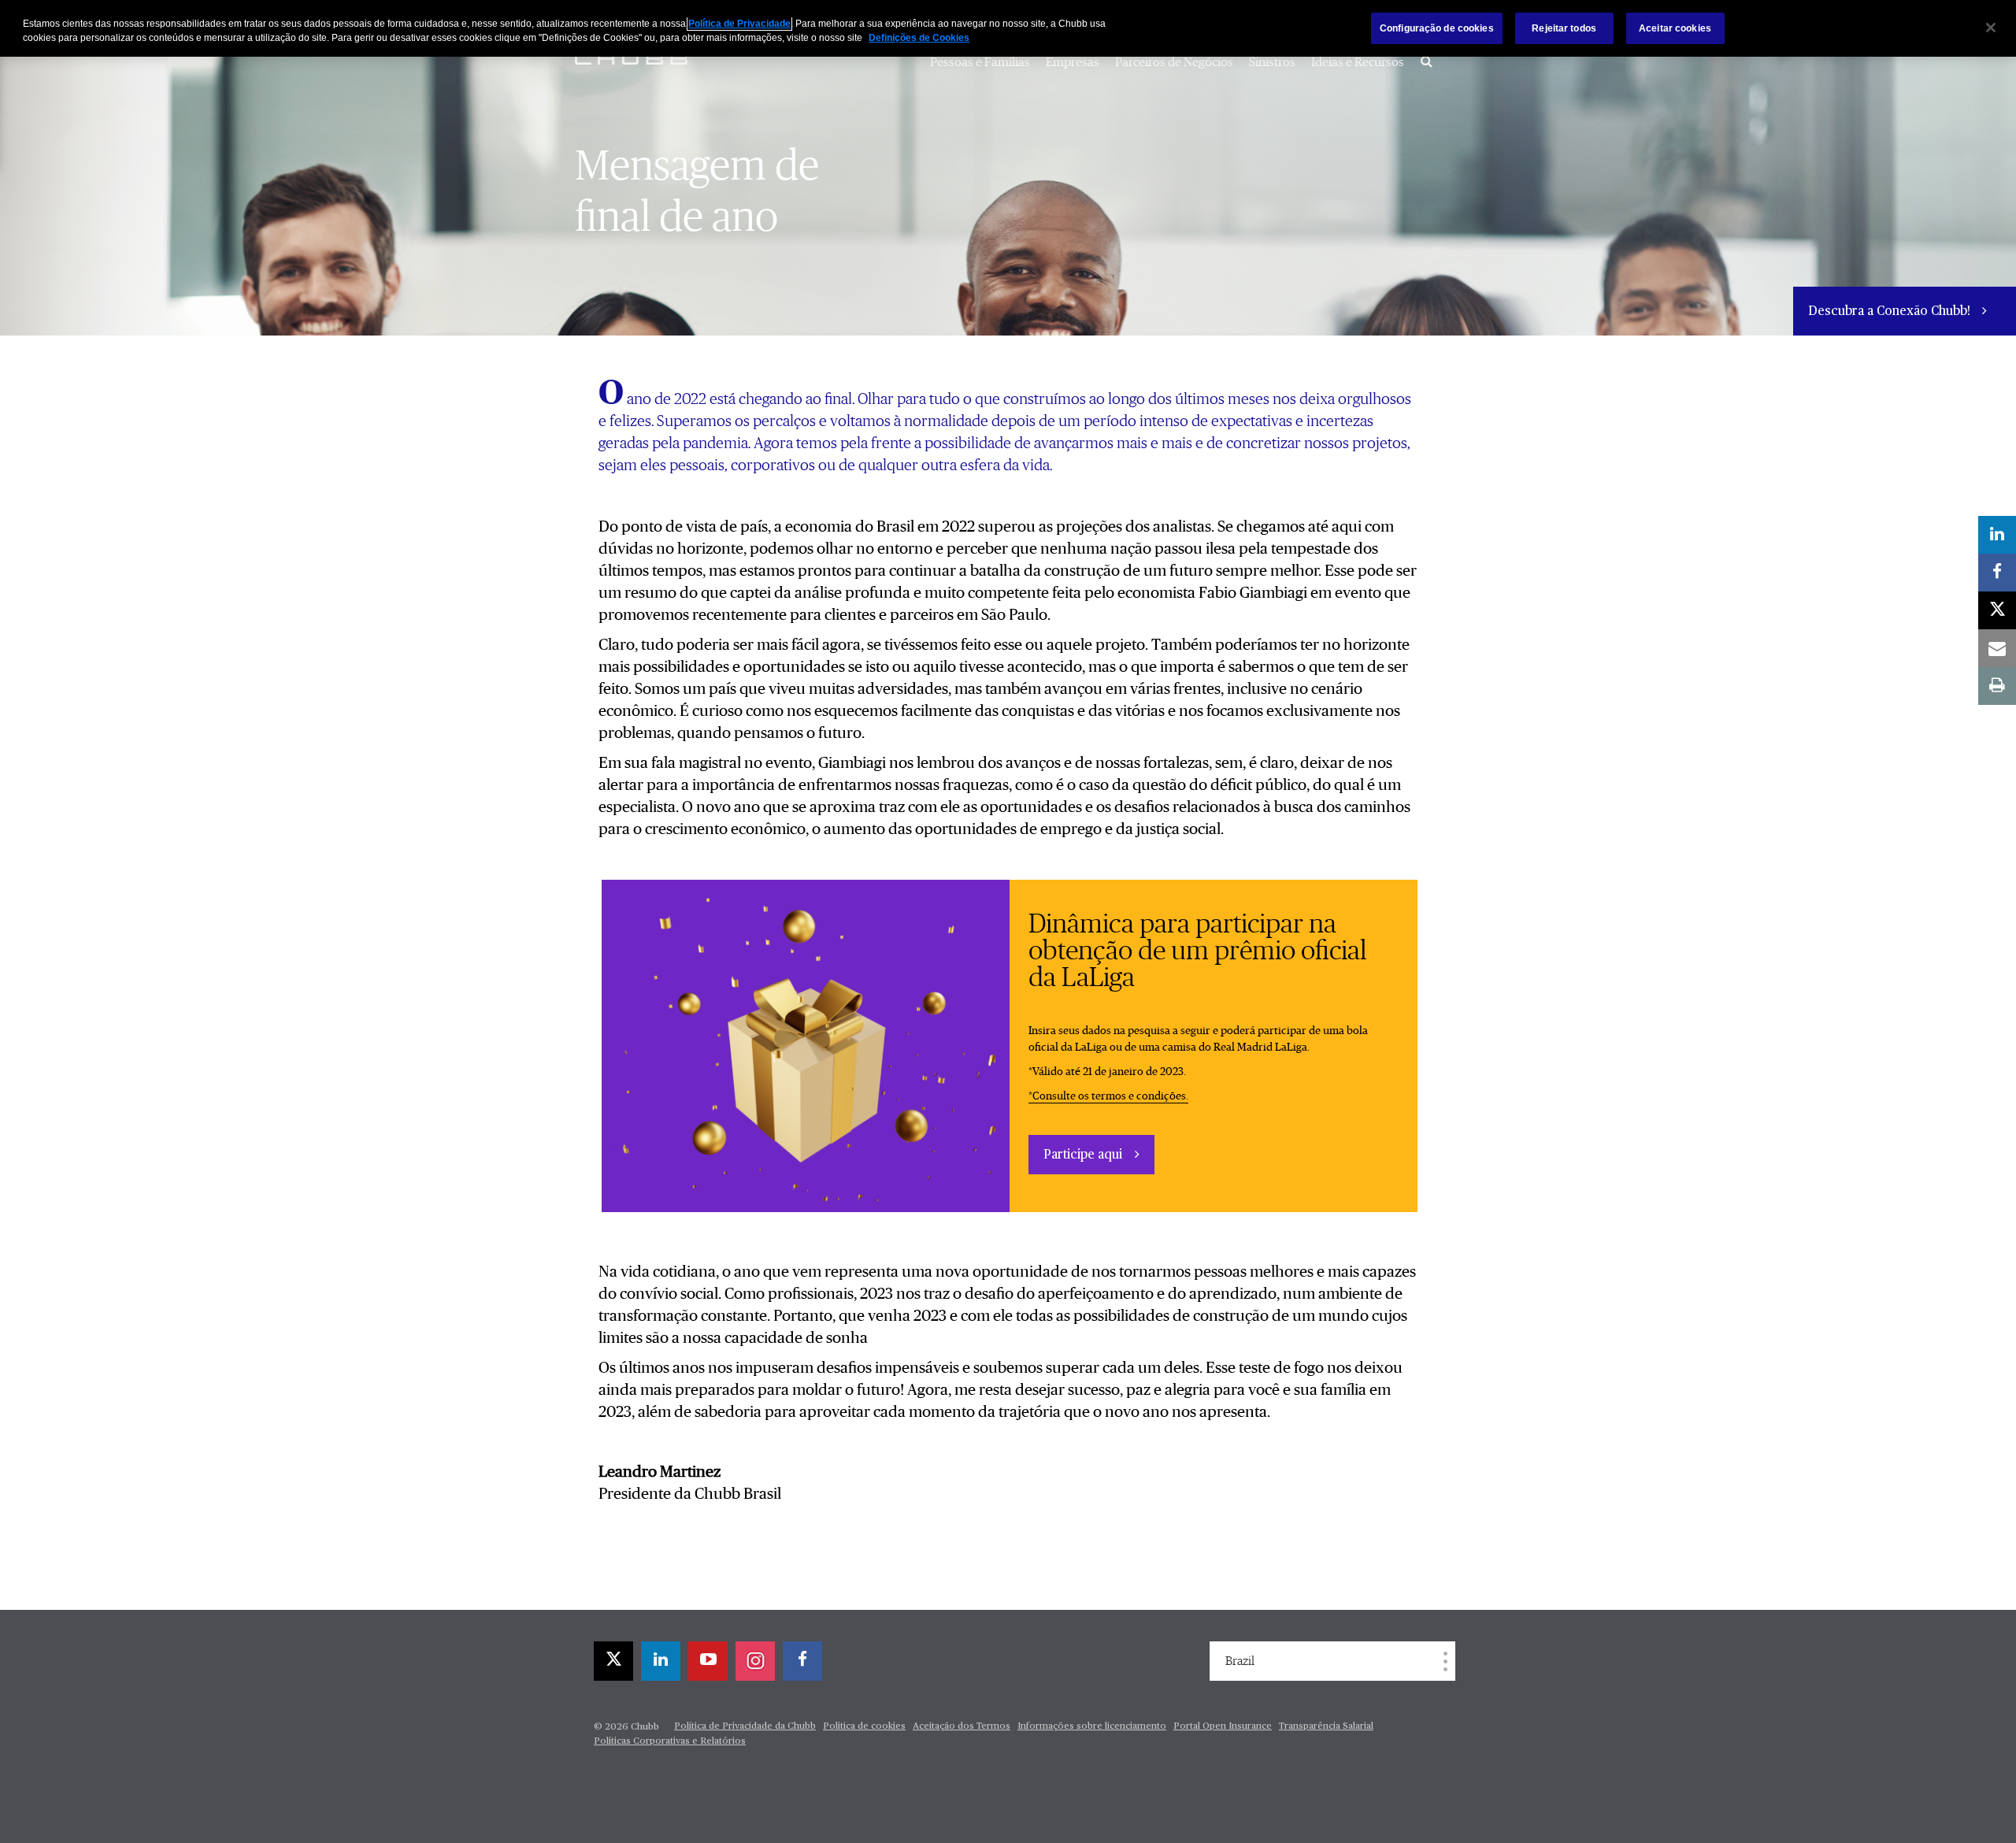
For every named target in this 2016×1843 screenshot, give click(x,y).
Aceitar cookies (1675, 28)
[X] (613, 1661)
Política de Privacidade (739, 24)
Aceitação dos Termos (962, 1726)
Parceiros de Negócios (1174, 62)
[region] (1008, 28)
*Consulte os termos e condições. (1108, 1096)
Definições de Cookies (919, 38)
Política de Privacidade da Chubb (745, 1726)
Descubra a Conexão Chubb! (1891, 312)
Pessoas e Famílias (980, 62)
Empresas (1073, 62)
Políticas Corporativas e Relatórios (670, 1741)
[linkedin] (661, 1661)
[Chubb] (634, 58)
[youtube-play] (708, 1661)
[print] (1997, 686)
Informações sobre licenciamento (1092, 1726)
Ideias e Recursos (1358, 62)
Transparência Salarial (1326, 1726)
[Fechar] (1991, 28)
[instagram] (755, 1661)
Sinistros (1272, 62)
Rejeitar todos (1564, 28)
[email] (1997, 648)
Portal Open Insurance (1223, 1726)
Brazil (1240, 1661)
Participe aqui (1083, 1155)
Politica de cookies (864, 1726)
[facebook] (802, 1661)
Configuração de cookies (1437, 28)
